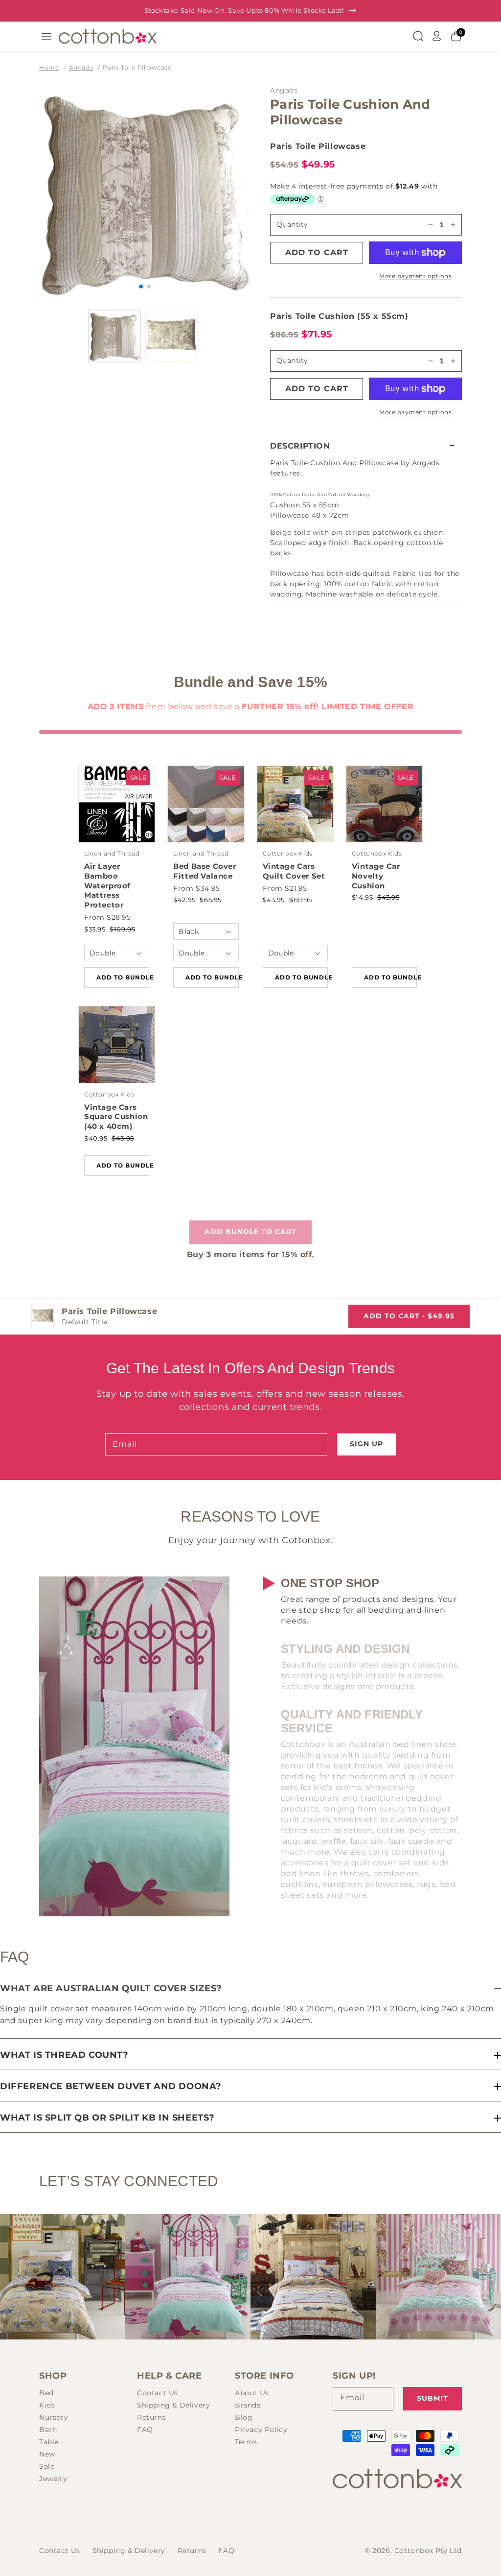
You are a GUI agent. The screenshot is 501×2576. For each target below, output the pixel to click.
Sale (47, 2466)
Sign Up (366, 1444)
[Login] (437, 36)
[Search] (418, 36)
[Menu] (46, 36)
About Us (252, 2393)
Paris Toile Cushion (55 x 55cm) (339, 316)
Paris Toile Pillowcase (137, 67)
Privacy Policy (261, 2430)
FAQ (145, 2430)
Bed (46, 2393)
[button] (366, 446)
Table (49, 2442)
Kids (47, 2405)
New (47, 2454)
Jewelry (53, 2479)
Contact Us (158, 2393)
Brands (248, 2405)
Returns (151, 2417)
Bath (48, 2430)
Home (49, 67)
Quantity (292, 224)
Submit (433, 2398)
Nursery (54, 2417)
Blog (244, 2417)
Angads (81, 67)
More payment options (415, 276)
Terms (246, 2442)
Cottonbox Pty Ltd (428, 2551)
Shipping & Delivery (173, 2405)
